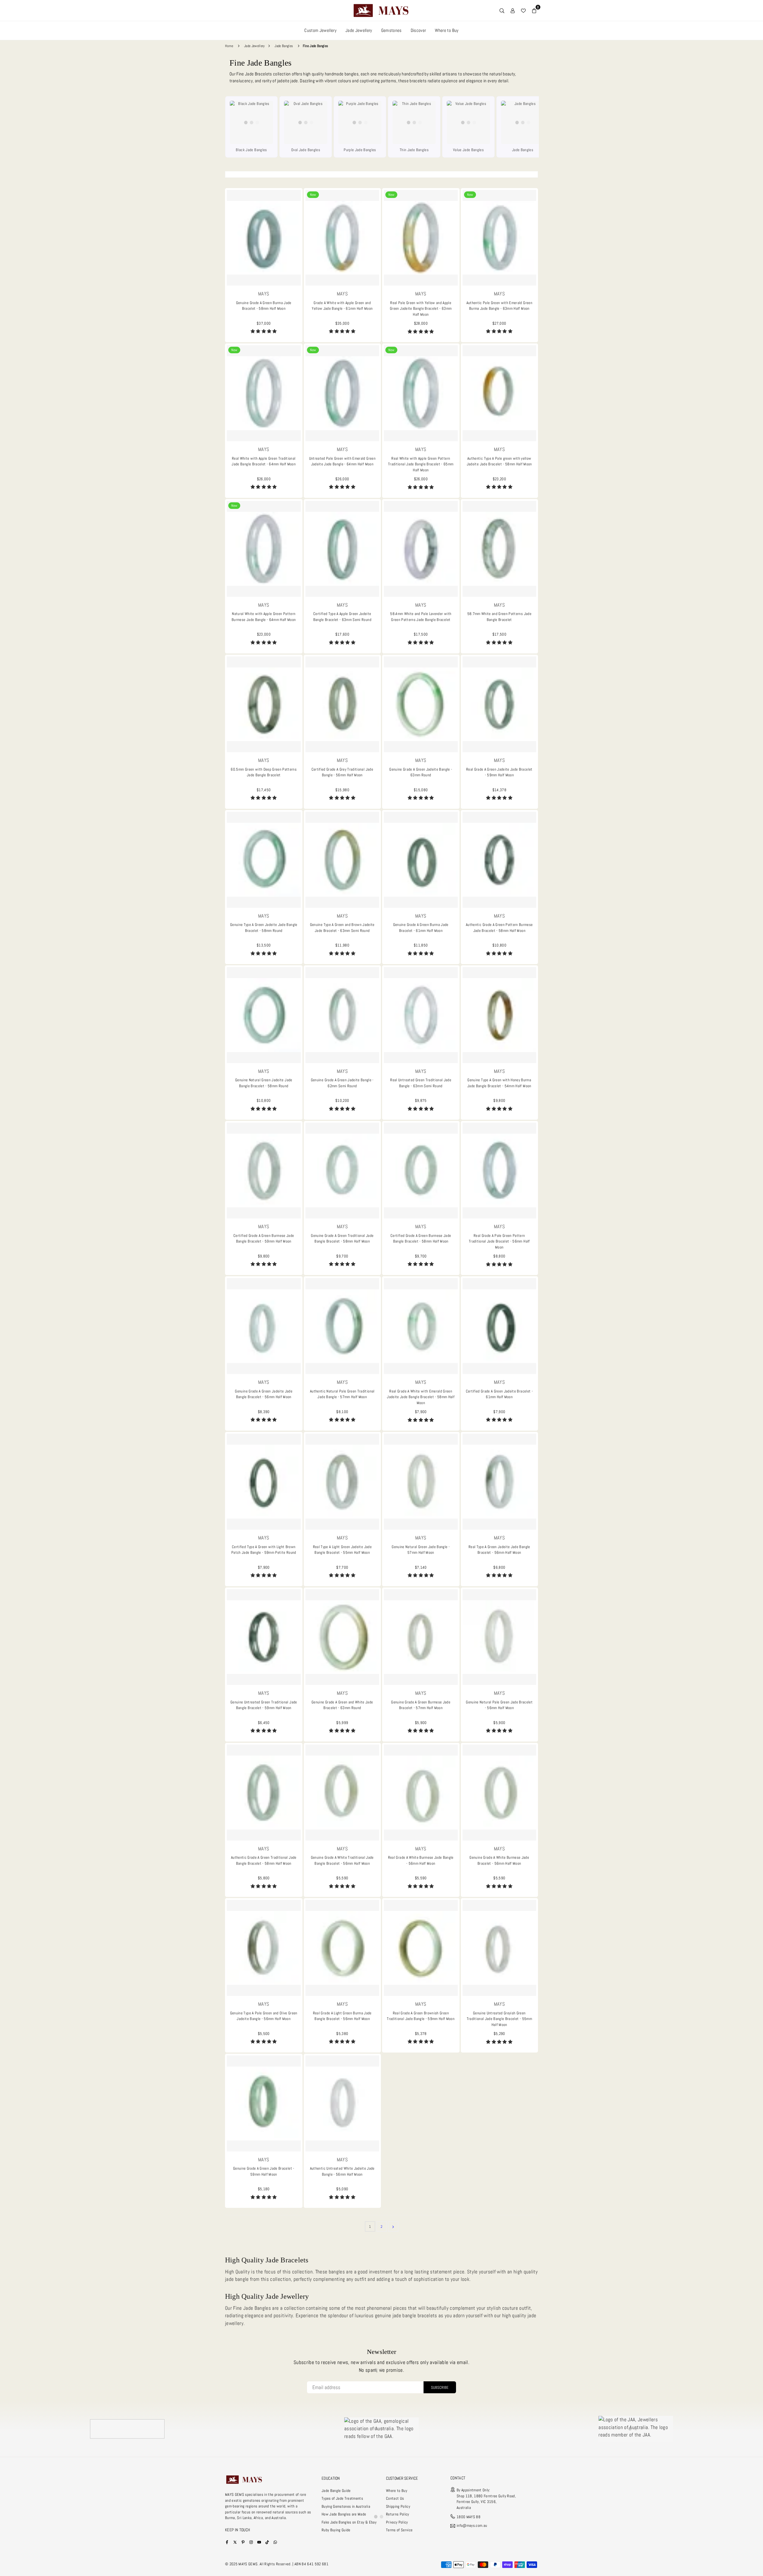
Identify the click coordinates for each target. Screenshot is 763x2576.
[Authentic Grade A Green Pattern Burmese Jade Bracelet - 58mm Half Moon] (500, 860)
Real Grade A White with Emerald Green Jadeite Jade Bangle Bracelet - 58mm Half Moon (421, 1397)
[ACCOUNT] (513, 10)
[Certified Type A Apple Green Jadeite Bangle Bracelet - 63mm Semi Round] (342, 549)
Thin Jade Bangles (414, 150)
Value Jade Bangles (468, 150)
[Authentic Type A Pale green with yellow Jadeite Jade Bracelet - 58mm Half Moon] (500, 393)
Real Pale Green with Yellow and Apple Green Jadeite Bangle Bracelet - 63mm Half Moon (421, 309)
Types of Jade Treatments (342, 2498)
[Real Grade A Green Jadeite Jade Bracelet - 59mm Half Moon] (500, 704)
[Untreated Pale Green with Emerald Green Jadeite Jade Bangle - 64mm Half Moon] (342, 393)
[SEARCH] (502, 10)
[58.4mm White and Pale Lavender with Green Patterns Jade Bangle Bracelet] (421, 549)
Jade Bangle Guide (336, 2491)
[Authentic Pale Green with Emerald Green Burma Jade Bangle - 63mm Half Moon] (500, 238)
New (313, 195)
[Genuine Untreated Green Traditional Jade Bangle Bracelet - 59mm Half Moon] (264, 1637)
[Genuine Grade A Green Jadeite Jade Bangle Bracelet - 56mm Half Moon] (264, 1326)
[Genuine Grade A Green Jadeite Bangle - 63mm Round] (421, 704)
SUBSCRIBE (440, 2387)
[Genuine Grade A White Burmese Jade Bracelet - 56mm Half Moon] (500, 1793)
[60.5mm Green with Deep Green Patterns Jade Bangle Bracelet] (264, 704)
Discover (418, 30)
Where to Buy (447, 30)
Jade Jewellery (359, 30)
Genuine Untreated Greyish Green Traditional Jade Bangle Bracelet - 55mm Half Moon (499, 2019)
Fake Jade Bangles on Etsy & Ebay (349, 2522)
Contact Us (395, 2498)
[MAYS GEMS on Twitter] (235, 2542)
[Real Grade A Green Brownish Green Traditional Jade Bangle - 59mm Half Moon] (421, 1948)
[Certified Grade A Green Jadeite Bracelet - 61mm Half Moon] (500, 1326)
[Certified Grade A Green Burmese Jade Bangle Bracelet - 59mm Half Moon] (264, 1171)
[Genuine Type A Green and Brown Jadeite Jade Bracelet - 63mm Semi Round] (342, 860)
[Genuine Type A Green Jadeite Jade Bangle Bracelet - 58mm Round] (264, 860)
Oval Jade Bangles (306, 150)
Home (229, 46)
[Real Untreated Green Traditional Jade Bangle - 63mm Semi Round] (421, 1015)
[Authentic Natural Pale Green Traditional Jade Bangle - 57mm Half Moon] (342, 1326)
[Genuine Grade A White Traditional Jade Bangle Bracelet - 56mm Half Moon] (342, 1793)
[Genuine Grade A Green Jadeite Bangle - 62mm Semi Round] (342, 1015)
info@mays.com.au (472, 2526)
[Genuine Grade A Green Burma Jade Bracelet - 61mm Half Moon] (421, 860)
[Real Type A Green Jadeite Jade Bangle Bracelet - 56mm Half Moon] (500, 1482)
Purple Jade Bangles (360, 150)
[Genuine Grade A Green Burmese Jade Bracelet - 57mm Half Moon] (421, 1637)
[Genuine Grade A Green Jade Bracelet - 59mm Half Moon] (264, 2103)
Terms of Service (399, 2530)
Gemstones (391, 30)
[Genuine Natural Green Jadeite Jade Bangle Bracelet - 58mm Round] (264, 1015)
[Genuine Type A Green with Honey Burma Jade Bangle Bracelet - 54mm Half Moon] (500, 1015)
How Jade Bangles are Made (344, 2514)
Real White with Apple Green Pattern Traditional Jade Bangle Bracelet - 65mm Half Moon (421, 464)
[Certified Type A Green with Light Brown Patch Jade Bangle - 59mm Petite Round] (264, 1482)
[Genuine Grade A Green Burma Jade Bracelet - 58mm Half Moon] (264, 238)
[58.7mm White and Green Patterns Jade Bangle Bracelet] (500, 549)
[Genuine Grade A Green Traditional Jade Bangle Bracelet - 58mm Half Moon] (342, 1171)
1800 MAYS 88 (469, 2517)
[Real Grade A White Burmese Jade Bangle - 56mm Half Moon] (421, 1793)
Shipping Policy (398, 2506)
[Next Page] (393, 2226)
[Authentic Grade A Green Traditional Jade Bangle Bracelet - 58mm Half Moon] (264, 1793)
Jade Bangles (284, 46)
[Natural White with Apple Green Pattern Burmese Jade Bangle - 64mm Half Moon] (264, 549)
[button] (264, 331)
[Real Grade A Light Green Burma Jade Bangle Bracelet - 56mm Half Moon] (342, 1948)
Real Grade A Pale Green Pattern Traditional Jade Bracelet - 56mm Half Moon (499, 1241)
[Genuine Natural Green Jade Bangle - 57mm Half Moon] (421, 1482)
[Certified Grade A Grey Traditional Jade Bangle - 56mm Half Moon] (342, 704)
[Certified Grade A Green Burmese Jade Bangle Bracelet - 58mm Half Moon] (421, 1171)
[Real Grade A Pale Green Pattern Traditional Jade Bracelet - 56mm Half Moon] (500, 1171)
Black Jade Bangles (251, 150)
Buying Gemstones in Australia (346, 2506)
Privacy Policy (397, 2522)
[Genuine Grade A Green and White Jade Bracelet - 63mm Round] (342, 1637)
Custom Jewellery (320, 30)
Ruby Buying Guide (336, 2530)
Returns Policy (398, 2514)
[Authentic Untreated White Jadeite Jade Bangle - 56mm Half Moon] (342, 2103)
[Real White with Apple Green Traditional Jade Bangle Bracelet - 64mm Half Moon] (264, 393)
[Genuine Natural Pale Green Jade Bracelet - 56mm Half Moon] (500, 1637)
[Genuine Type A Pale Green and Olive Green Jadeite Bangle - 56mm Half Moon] (264, 1948)
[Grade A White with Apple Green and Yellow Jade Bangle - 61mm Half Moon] (342, 238)
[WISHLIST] (523, 10)
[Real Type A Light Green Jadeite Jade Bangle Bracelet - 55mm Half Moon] (342, 1482)
